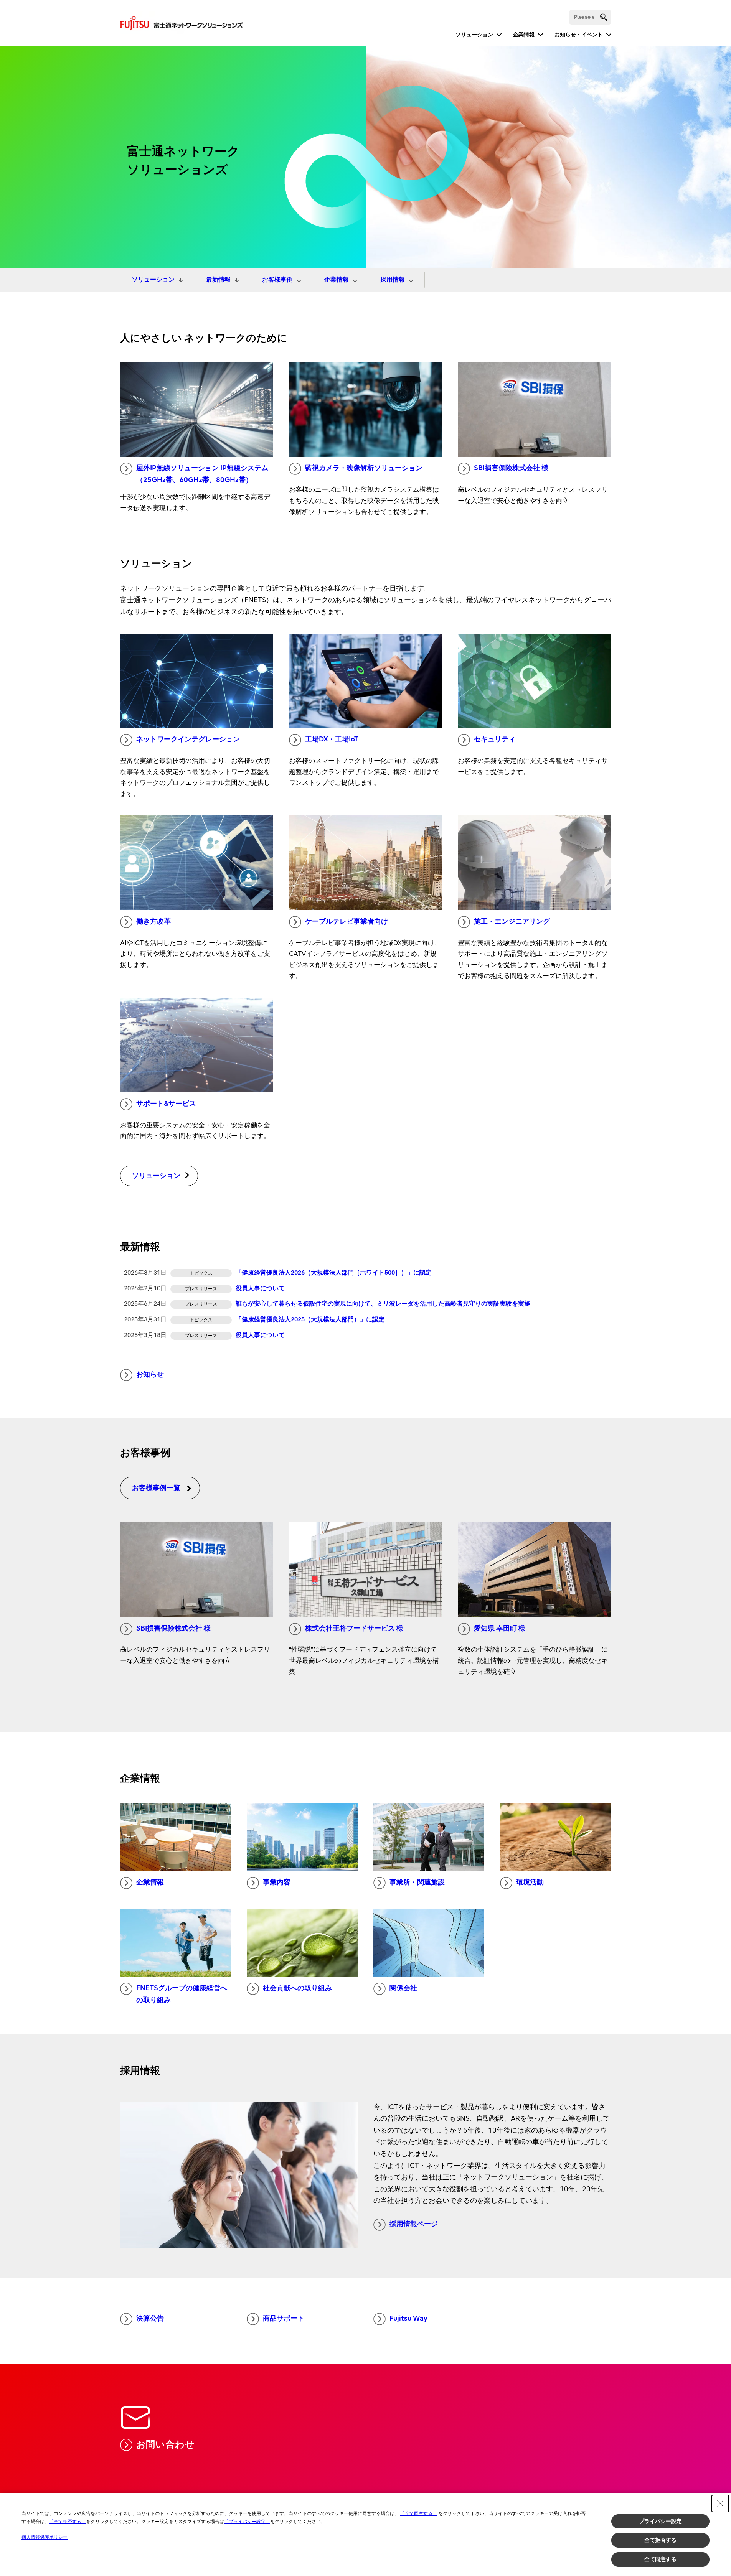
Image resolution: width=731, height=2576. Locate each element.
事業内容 (277, 1882)
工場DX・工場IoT (332, 739)
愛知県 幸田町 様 (500, 1628)
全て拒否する (660, 2540)
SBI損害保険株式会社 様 (511, 468)
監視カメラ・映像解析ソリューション (364, 468)
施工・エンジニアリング (512, 922)
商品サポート (284, 2318)
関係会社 (403, 1988)
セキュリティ (495, 739)
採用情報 (393, 280)
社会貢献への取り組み (297, 1988)
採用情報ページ (414, 2224)
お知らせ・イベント (579, 35)
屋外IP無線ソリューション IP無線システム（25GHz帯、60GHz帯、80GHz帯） (202, 474)
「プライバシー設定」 (247, 2522)
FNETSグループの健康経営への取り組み (182, 1994)
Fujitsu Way (408, 2318)
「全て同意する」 (419, 2513)
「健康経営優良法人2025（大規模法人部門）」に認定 (310, 1319)
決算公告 (150, 2318)
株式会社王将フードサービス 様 (354, 1628)
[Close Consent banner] (720, 2504)
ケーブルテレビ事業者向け (347, 922)
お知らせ (150, 1374)
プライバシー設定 (660, 2521)
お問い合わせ (166, 2444)
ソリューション (474, 35)
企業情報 (524, 35)
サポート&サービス (166, 1104)
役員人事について (260, 1288)
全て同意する (660, 2559)
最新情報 (218, 280)
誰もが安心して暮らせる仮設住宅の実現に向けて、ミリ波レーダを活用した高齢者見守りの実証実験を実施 (383, 1304)
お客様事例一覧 (156, 1488)
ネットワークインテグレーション (188, 739)
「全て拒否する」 (68, 2522)
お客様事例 (277, 280)
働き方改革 (153, 922)
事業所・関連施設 (417, 1882)
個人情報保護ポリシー (45, 2537)
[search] (604, 17)
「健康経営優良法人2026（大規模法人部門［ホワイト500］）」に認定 (334, 1273)
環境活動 (530, 1882)
